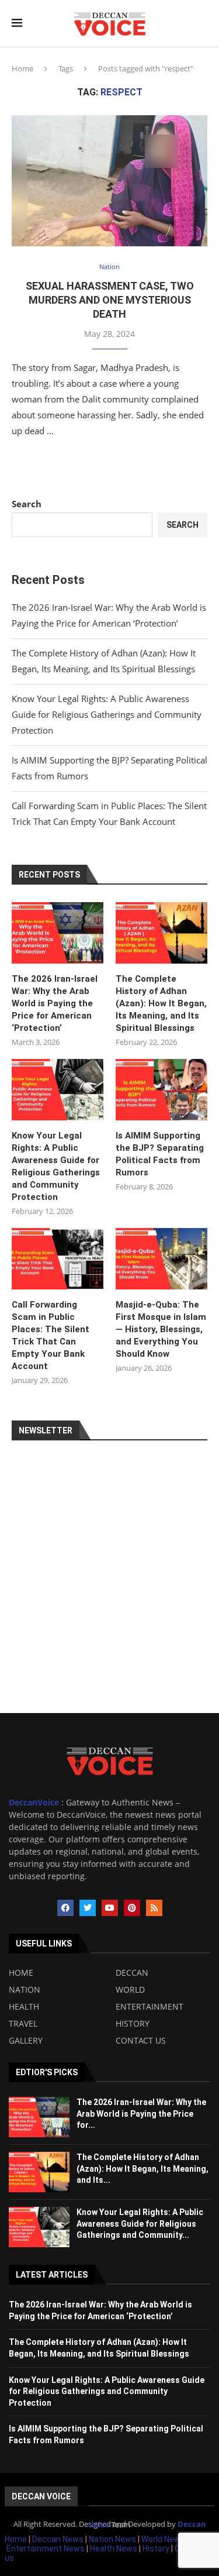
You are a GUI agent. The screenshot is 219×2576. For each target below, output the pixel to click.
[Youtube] (110, 1908)
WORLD (130, 1990)
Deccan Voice (41, 2496)
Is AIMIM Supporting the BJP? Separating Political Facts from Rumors (160, 1154)
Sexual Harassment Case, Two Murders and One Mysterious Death (110, 300)
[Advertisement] (109, 1603)
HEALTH (24, 2007)
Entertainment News (46, 2549)
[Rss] (154, 1908)
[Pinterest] (132, 1908)
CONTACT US (141, 2041)
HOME (21, 1973)
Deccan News (58, 2539)
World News (164, 2539)
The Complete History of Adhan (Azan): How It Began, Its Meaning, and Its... (142, 2169)
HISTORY (133, 2024)
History (157, 2549)
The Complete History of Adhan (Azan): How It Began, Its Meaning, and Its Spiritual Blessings (161, 1003)
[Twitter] (88, 1908)
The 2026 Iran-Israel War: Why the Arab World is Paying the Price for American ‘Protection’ (55, 1003)
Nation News (112, 2539)
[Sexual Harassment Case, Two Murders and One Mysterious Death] (109, 180)
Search (27, 504)
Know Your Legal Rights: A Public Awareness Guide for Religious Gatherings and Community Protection (107, 714)
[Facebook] (65, 1908)
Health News (114, 2549)
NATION (25, 1990)
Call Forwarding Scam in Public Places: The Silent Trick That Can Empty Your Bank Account (51, 1335)
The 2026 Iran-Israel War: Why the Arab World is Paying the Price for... (141, 2114)
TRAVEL (23, 2024)
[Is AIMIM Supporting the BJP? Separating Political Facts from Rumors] (161, 1090)
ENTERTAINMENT (150, 2007)
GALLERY (26, 2041)
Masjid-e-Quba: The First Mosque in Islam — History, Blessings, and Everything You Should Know (161, 1329)
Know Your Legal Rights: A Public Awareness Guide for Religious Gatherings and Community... (140, 2224)
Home (22, 68)
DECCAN (132, 1973)
